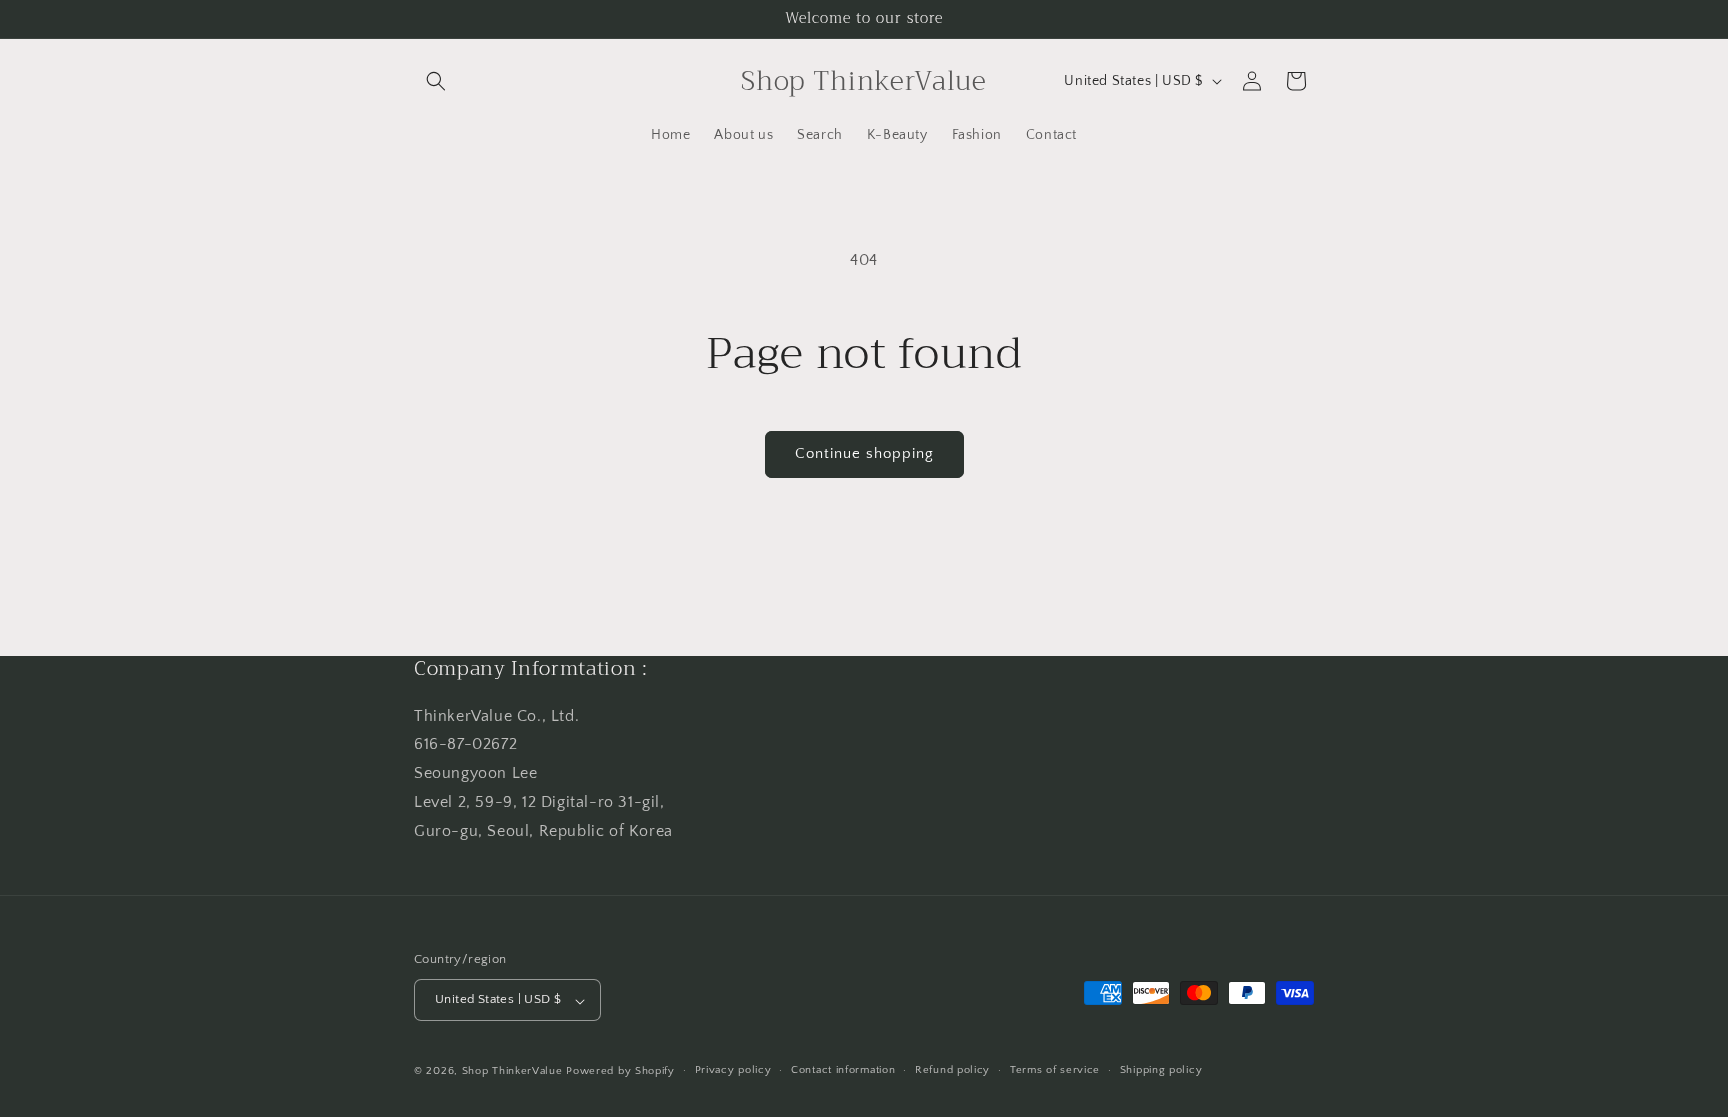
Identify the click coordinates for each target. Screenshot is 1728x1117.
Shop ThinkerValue (512, 1071)
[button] (436, 81)
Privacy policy (733, 1070)
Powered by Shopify (620, 1071)
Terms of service (1055, 1070)
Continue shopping (864, 453)
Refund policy (952, 1070)
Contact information (843, 1070)
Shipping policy (1161, 1070)
